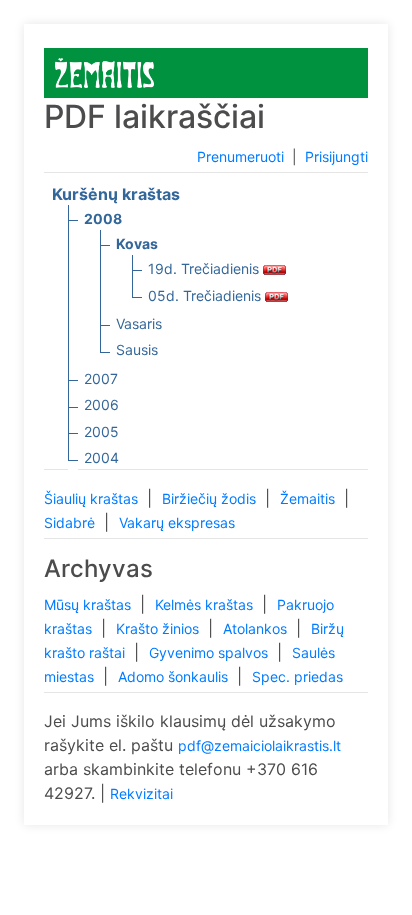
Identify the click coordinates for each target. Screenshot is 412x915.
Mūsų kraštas (89, 604)
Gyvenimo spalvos (210, 652)
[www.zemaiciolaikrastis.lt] (104, 71)
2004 (101, 457)
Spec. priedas (297, 676)
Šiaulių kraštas (93, 498)
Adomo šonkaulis (175, 676)
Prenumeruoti (240, 156)
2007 (101, 378)
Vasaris (139, 323)
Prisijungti (336, 156)
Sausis (137, 349)
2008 (103, 218)
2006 (101, 404)
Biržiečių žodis (211, 498)
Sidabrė (71, 522)
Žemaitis (309, 498)
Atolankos (257, 628)
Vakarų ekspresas (177, 522)
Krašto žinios (159, 628)
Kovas (137, 243)
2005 (101, 431)
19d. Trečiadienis (205, 268)
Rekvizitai (141, 793)
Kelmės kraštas (206, 604)
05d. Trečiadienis (206, 295)
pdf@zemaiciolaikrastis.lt (259, 745)
